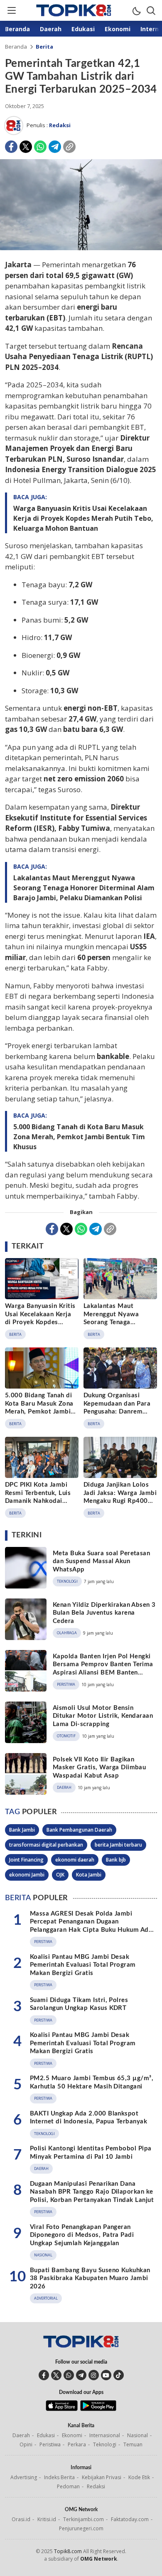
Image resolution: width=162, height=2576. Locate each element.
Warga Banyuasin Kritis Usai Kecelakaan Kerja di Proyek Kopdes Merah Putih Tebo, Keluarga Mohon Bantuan (83, 518)
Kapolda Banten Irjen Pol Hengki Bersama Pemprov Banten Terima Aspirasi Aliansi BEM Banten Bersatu (103, 1669)
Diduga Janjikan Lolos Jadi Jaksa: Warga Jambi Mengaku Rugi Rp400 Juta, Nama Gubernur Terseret (120, 1501)
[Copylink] (69, 147)
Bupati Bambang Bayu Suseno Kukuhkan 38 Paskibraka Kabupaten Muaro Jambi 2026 (90, 2278)
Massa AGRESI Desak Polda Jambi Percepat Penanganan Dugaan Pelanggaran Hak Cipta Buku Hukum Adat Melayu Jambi (92, 1926)
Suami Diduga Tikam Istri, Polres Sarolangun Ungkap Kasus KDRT (79, 2004)
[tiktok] (119, 2375)
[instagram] (94, 2375)
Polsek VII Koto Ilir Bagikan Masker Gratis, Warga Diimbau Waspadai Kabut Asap (99, 1768)
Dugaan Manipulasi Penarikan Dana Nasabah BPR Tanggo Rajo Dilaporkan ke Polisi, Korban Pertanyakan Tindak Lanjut (92, 2192)
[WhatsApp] (40, 147)
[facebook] (44, 2375)
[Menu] (11, 10)
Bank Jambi (22, 1830)
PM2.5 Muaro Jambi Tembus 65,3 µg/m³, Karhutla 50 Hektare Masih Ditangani (92, 2082)
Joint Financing (26, 1860)
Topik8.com (68, 2551)
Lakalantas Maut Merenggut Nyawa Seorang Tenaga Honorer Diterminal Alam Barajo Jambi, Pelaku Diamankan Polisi (84, 888)
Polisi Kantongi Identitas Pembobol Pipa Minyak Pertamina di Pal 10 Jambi (91, 2153)
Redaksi (60, 125)
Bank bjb (116, 1860)
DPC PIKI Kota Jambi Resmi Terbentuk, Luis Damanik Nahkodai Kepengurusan (38, 1497)
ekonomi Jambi (27, 1875)
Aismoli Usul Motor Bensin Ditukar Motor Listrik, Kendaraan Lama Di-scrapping (103, 1716)
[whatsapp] (69, 2375)
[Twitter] (26, 147)
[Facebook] (11, 147)
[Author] (14, 126)
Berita (44, 47)
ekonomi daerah (75, 1860)
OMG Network (99, 2559)
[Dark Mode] (136, 10)
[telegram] (81, 2375)
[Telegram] (55, 147)
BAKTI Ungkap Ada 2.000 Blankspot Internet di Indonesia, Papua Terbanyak (88, 2118)
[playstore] (98, 2409)
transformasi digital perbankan (46, 1845)
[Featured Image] (81, 248)
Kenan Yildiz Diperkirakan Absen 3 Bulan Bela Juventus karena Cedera (104, 1613)
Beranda (16, 47)
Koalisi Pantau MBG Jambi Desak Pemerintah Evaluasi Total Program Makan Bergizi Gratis (83, 1965)
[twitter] (56, 2375)
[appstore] (62, 2409)
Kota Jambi (89, 1875)
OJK (60, 1875)
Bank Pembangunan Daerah (79, 1830)
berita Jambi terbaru (118, 1845)
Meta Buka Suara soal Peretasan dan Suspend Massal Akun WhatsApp (101, 1561)
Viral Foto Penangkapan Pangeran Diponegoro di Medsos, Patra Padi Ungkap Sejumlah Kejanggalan (82, 2235)
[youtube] (106, 2375)
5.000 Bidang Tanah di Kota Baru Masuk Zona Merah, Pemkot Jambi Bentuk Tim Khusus (79, 1137)
